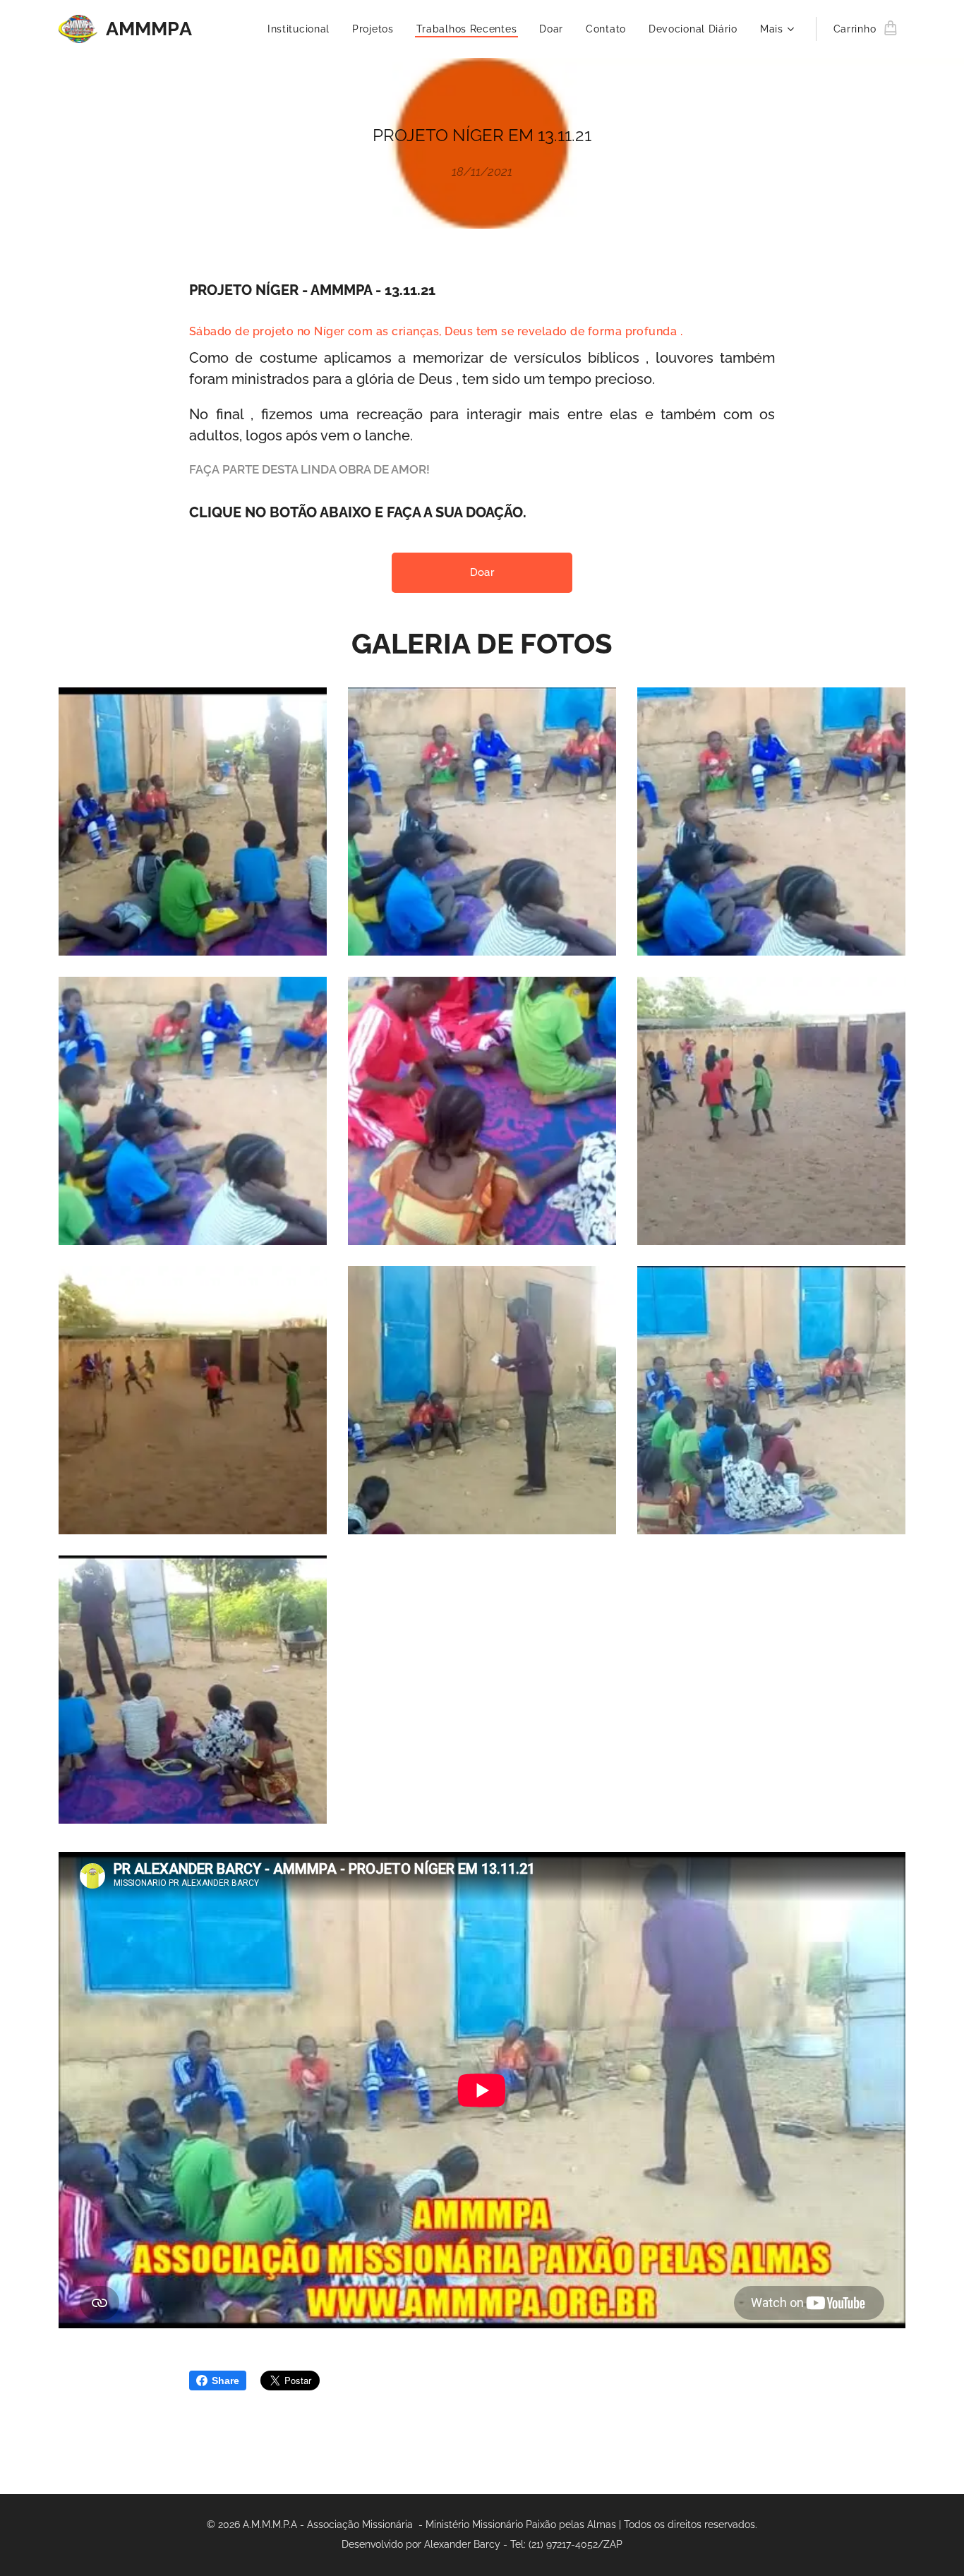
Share (225, 2381)
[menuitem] (302, 29)
